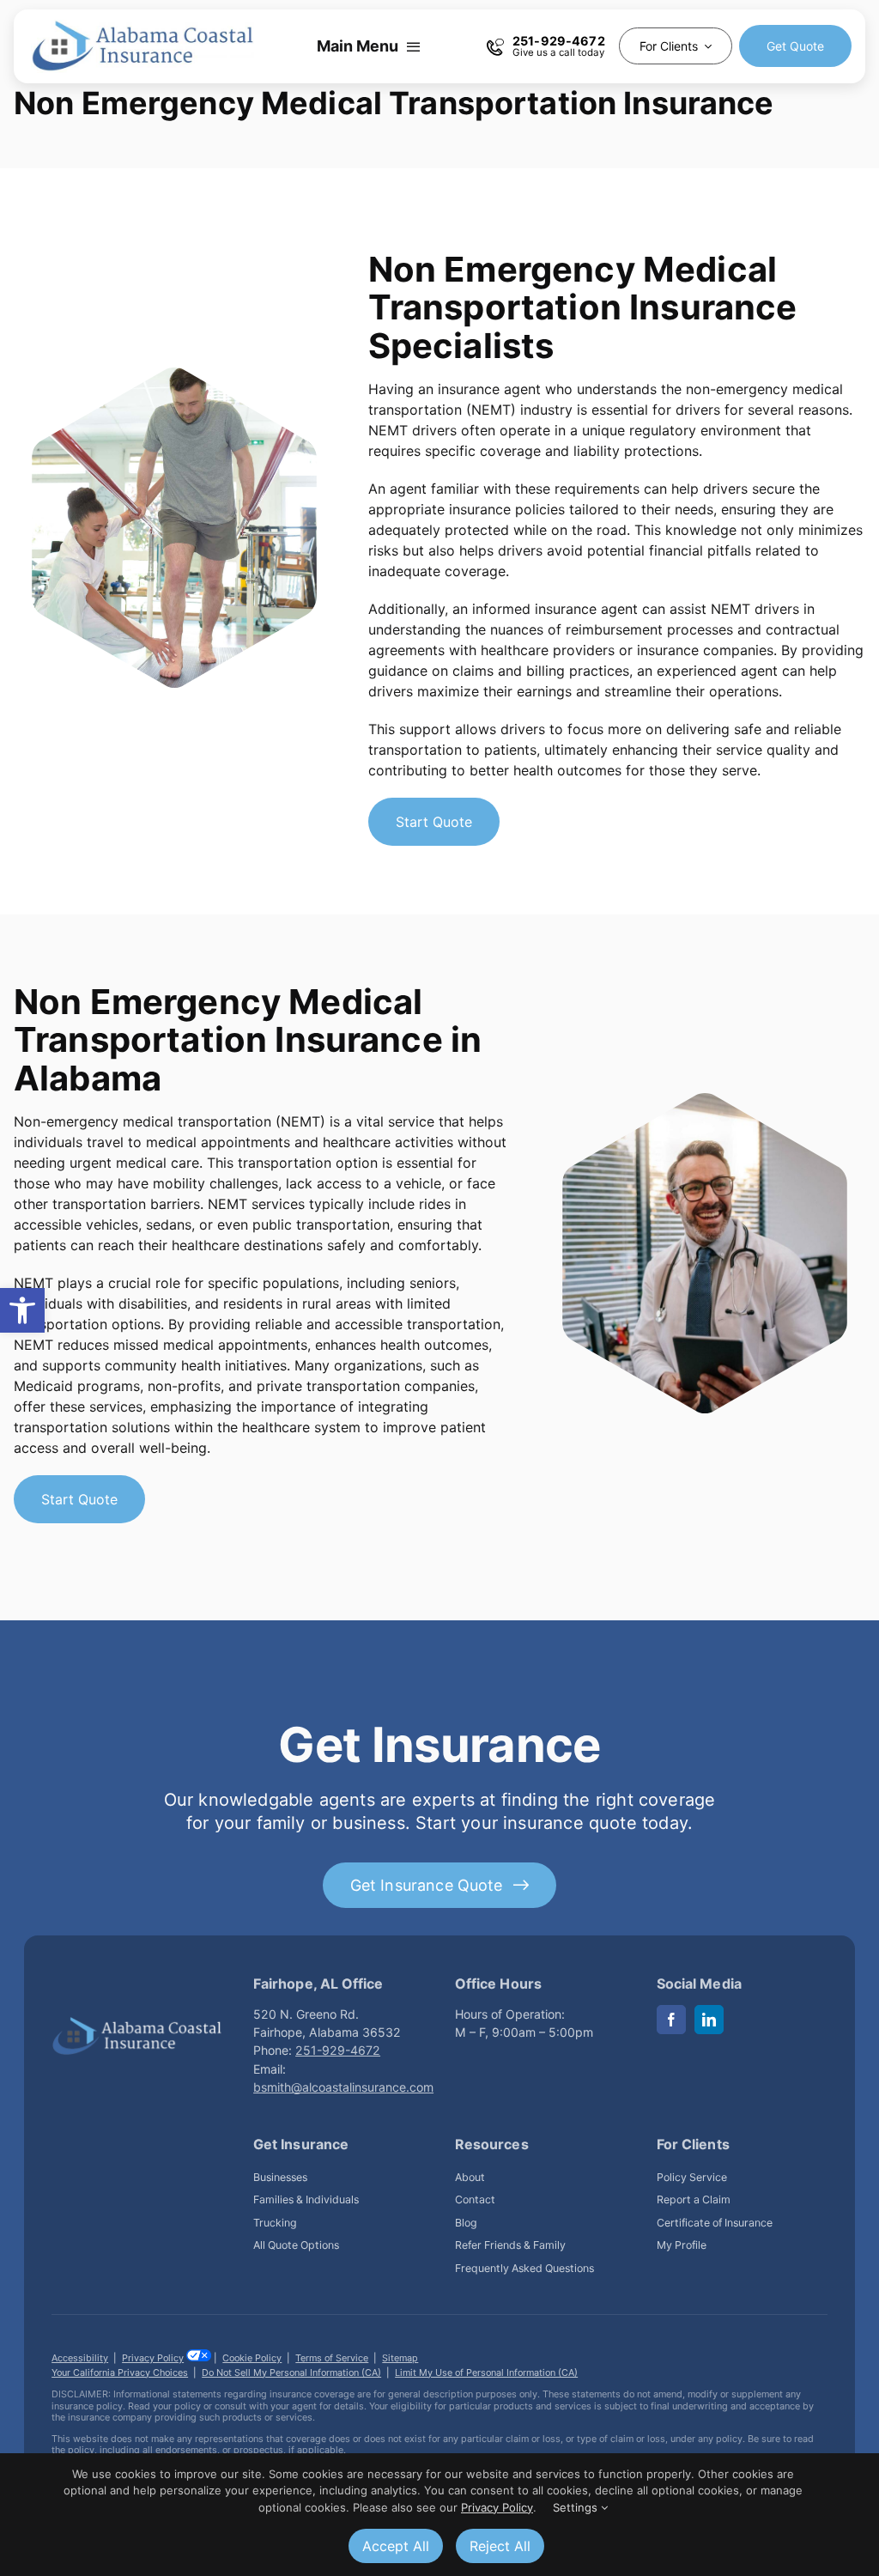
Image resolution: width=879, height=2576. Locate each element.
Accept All (396, 2546)
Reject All (500, 2546)
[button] (22, 1310)
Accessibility (80, 2358)
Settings (577, 2507)
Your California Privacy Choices (120, 2372)
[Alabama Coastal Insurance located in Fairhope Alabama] (137, 2023)
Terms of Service (332, 2358)
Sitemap (400, 2358)
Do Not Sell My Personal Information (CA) (291, 2372)
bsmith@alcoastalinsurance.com (343, 2087)
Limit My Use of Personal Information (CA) (486, 2372)
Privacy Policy (153, 2358)
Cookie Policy (252, 2358)
